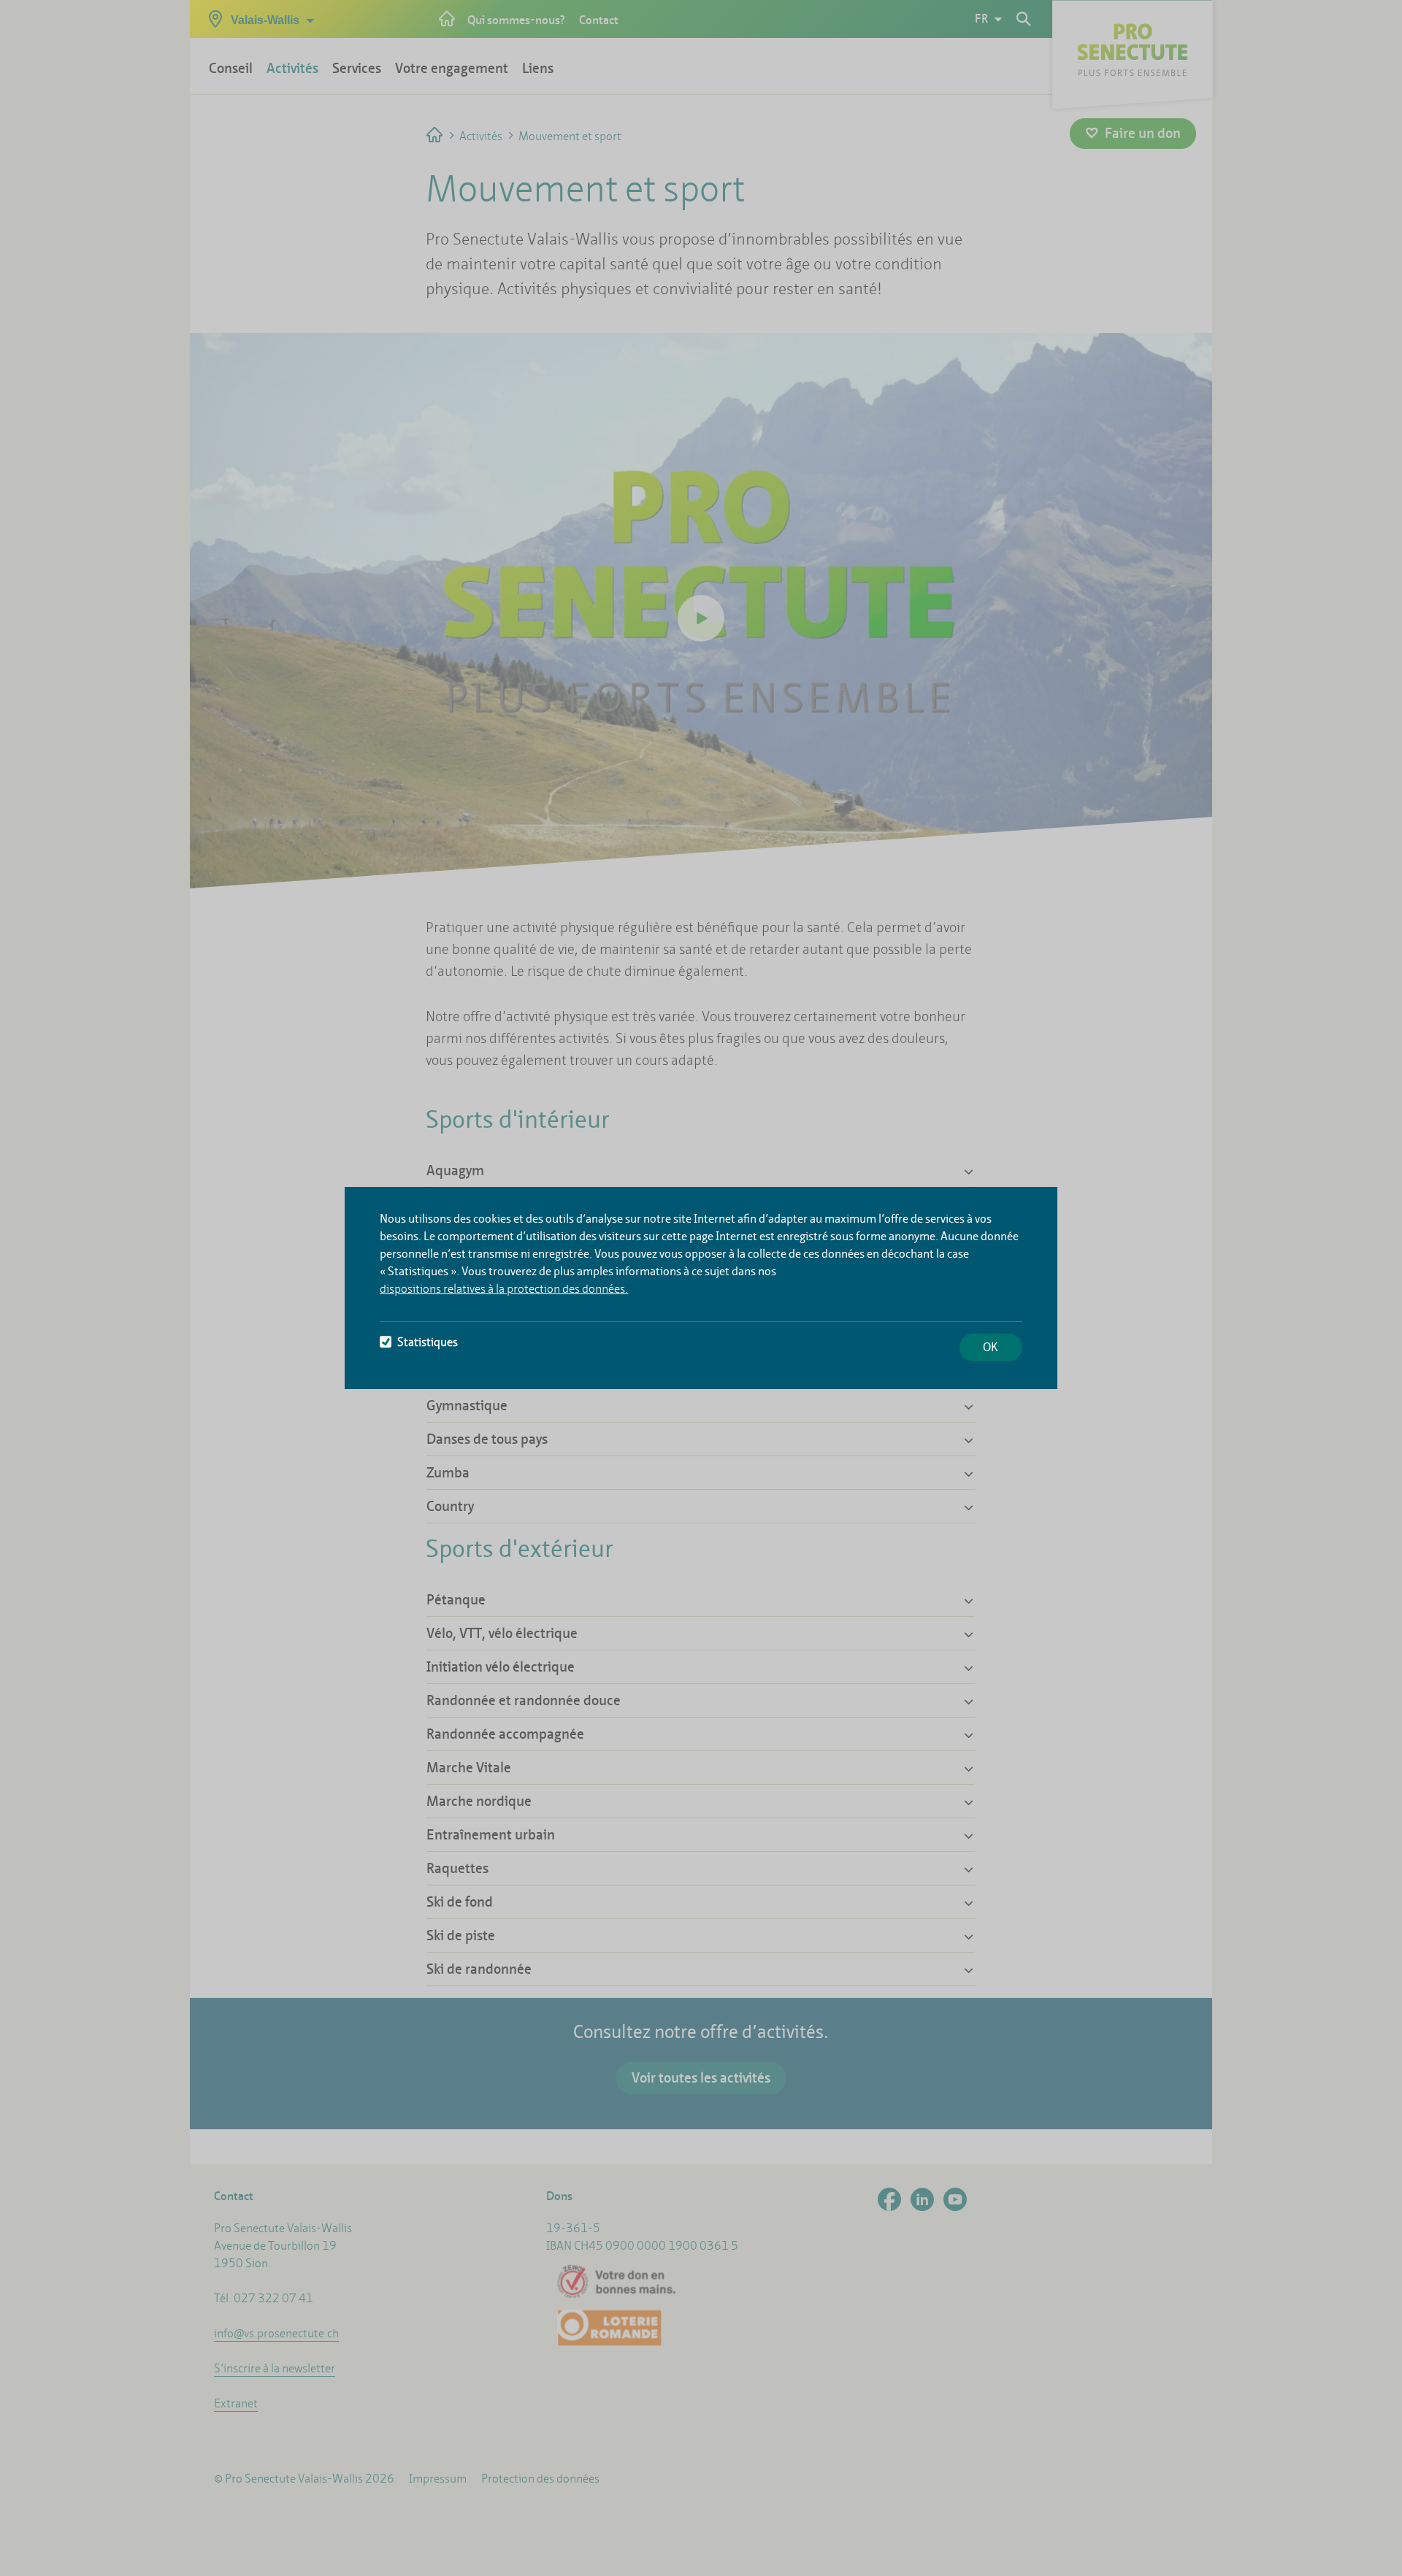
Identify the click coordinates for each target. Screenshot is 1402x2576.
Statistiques (428, 1342)
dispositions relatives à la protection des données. (504, 1289)
